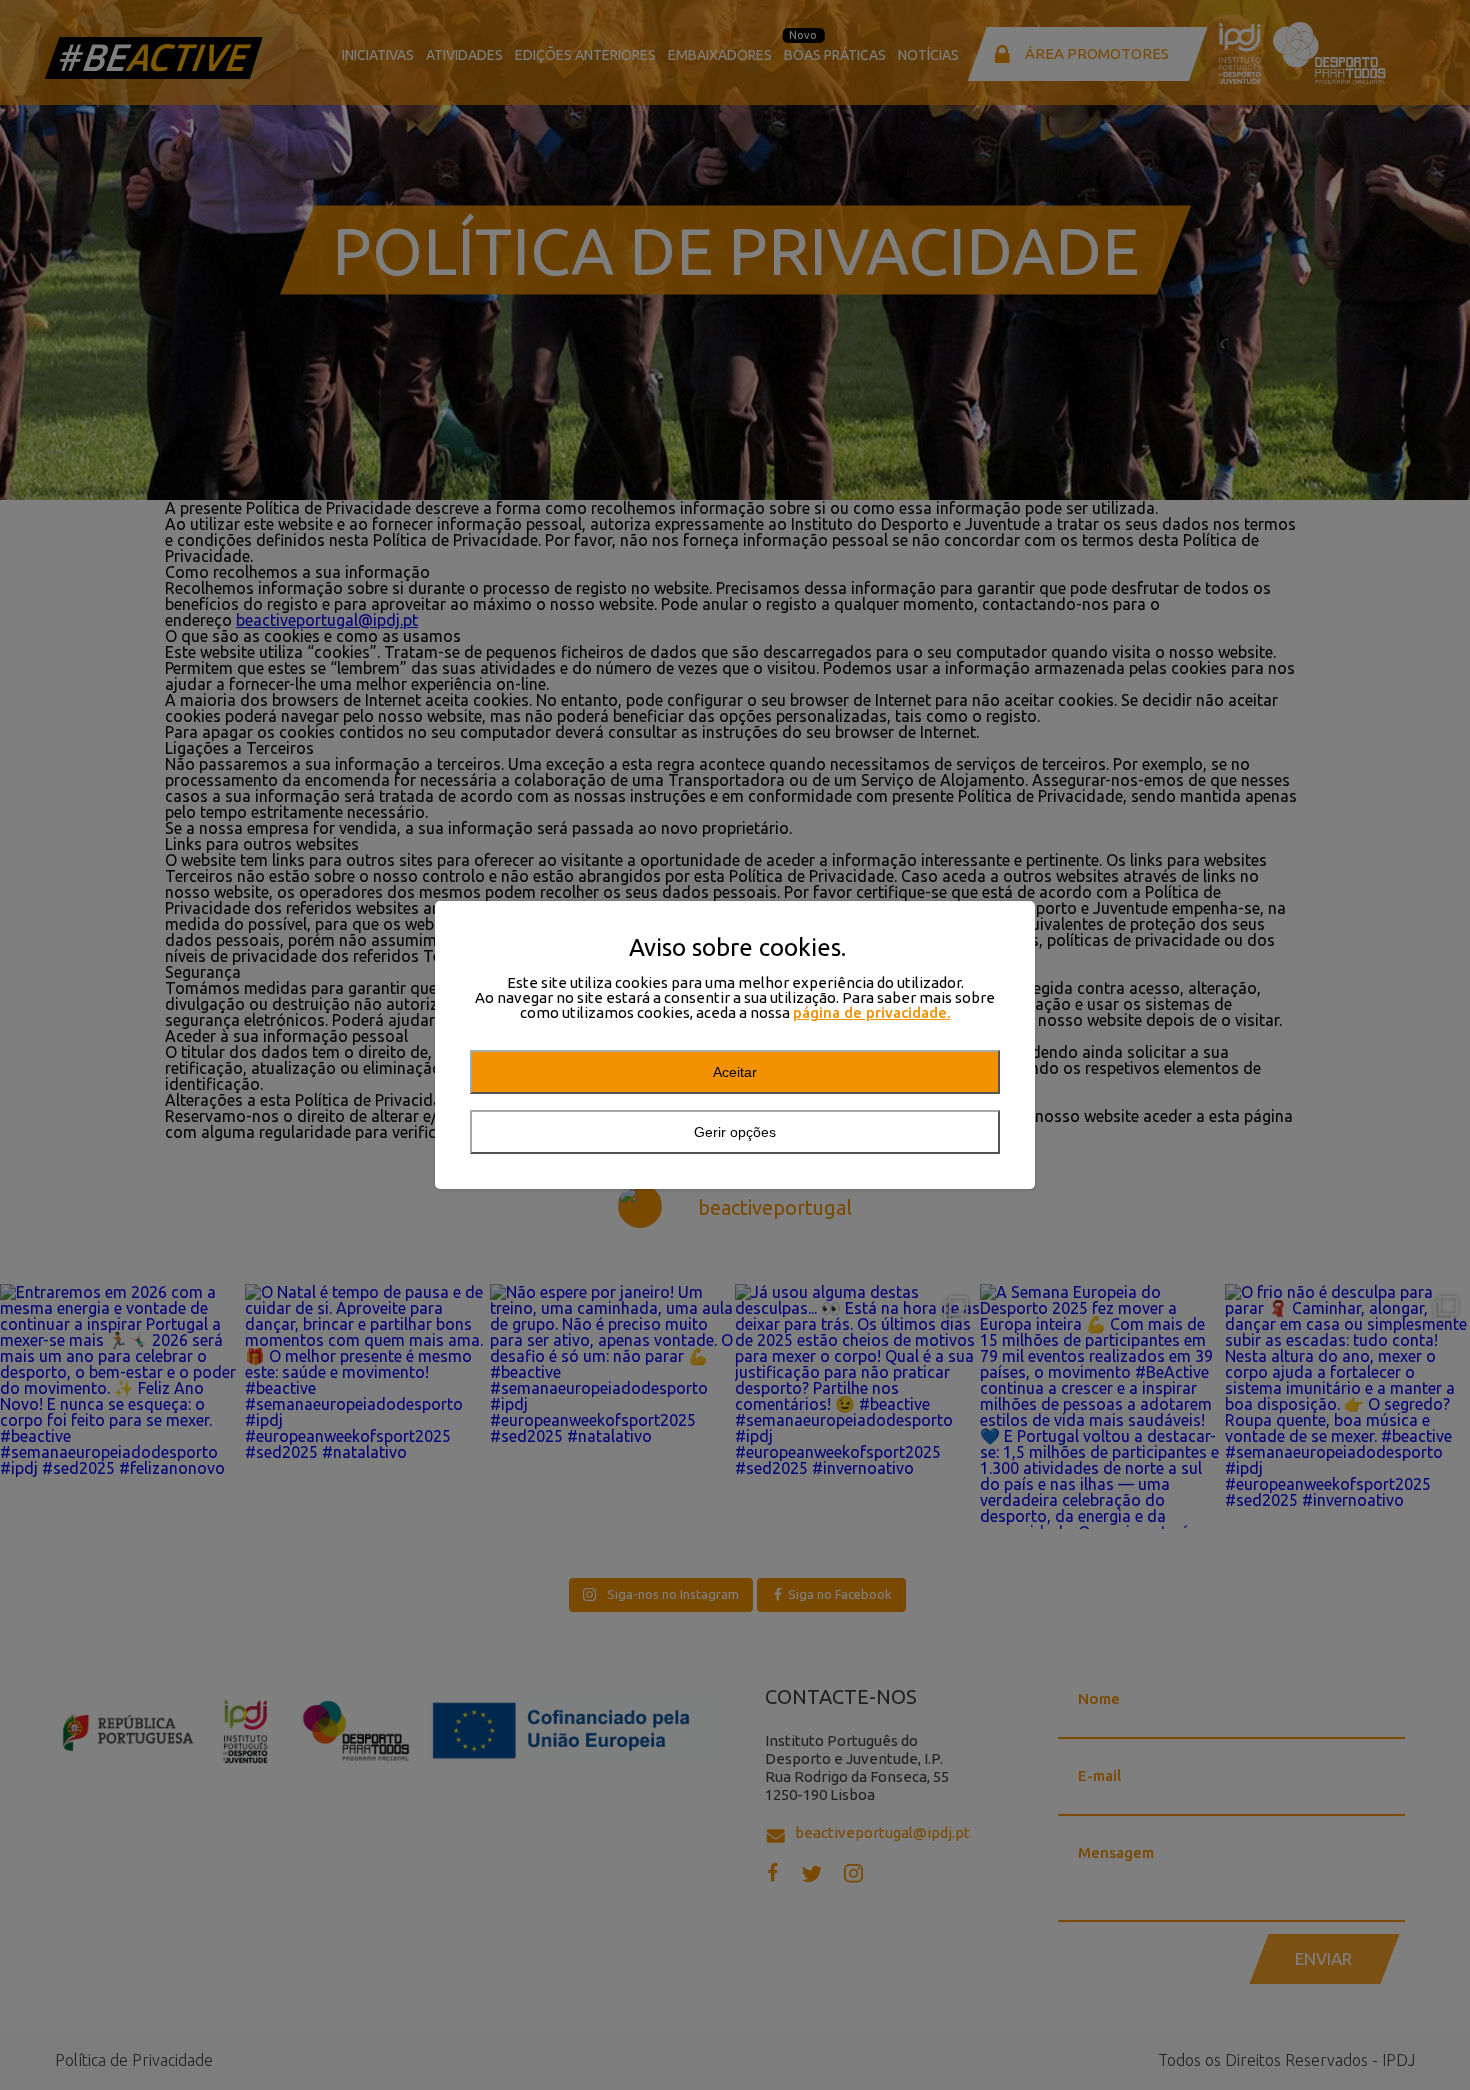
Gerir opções (735, 1132)
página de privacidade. (872, 1012)
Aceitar (735, 1072)
